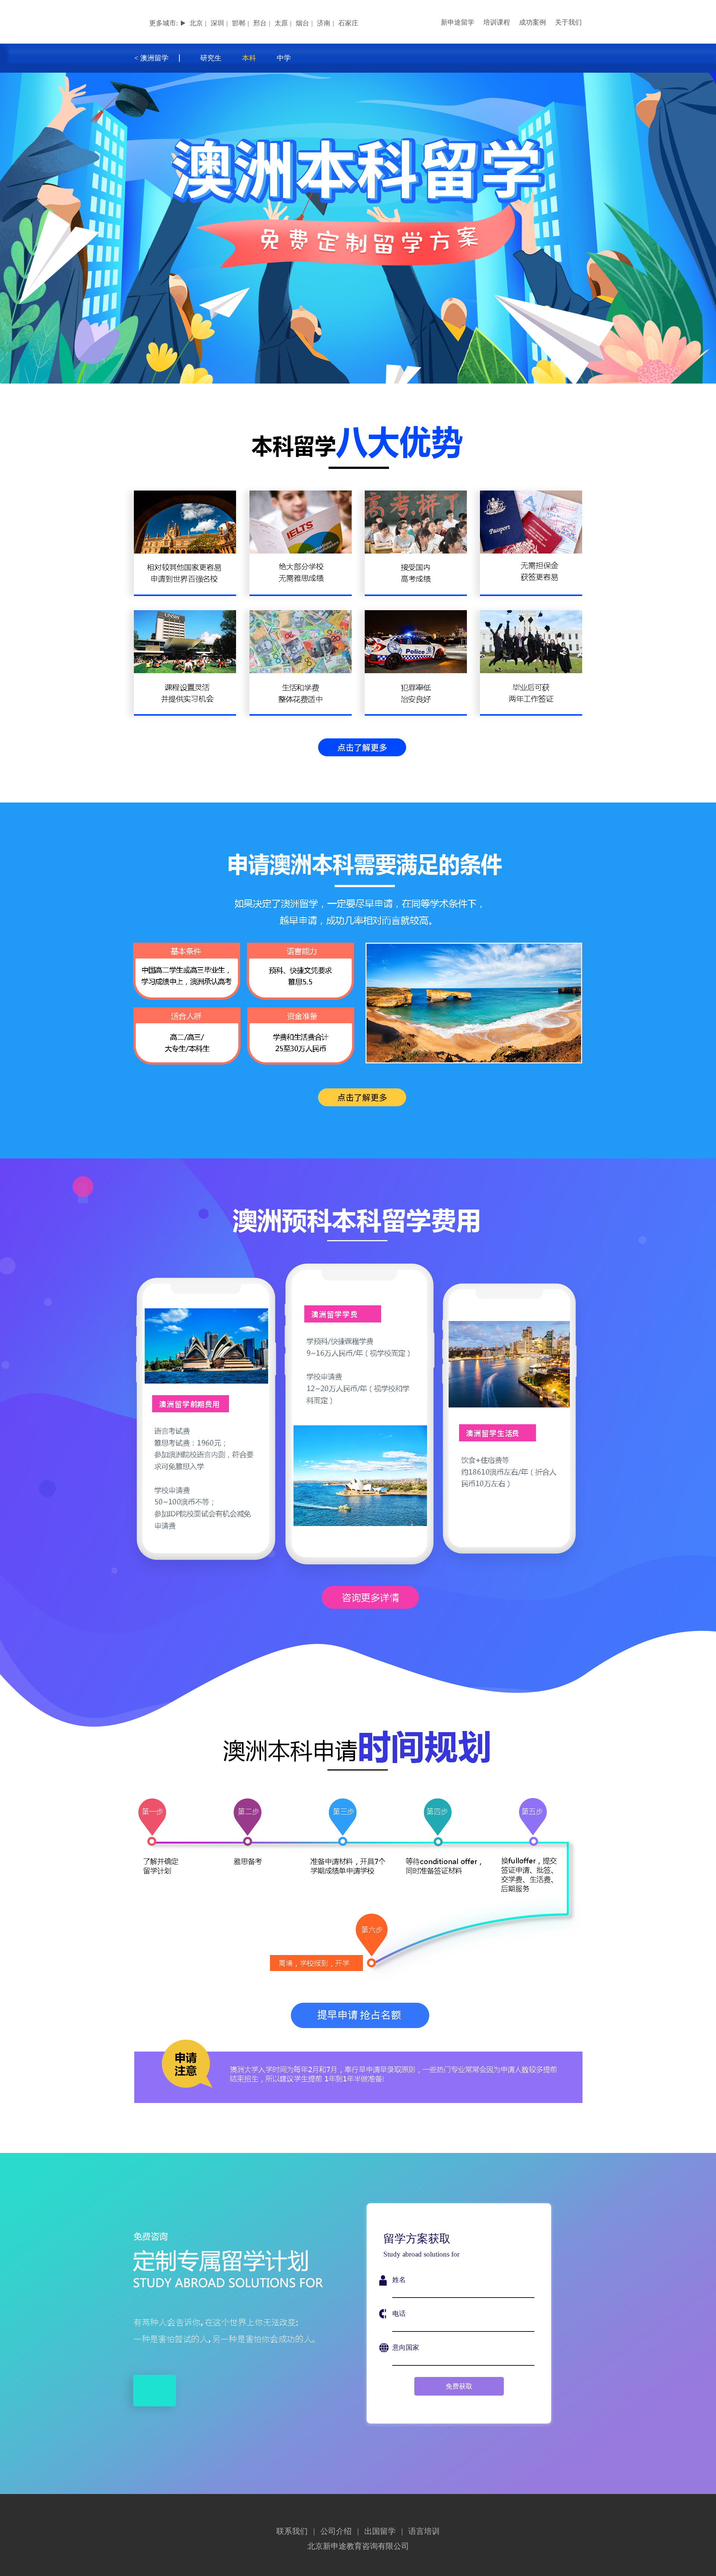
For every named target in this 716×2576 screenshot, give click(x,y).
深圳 (217, 23)
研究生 (211, 58)
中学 (284, 58)
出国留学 (380, 2531)
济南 (324, 23)
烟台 (302, 23)
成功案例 (533, 22)
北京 (196, 23)
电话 (399, 2314)
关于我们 (568, 22)
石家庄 (348, 23)
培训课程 (497, 22)
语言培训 (424, 2531)
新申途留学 (458, 22)
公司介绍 (336, 2531)
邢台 (260, 23)
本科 (249, 58)
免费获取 (459, 2386)
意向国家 (406, 2348)
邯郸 (239, 23)
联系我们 (292, 2531)
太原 (281, 23)
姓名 (399, 2280)
